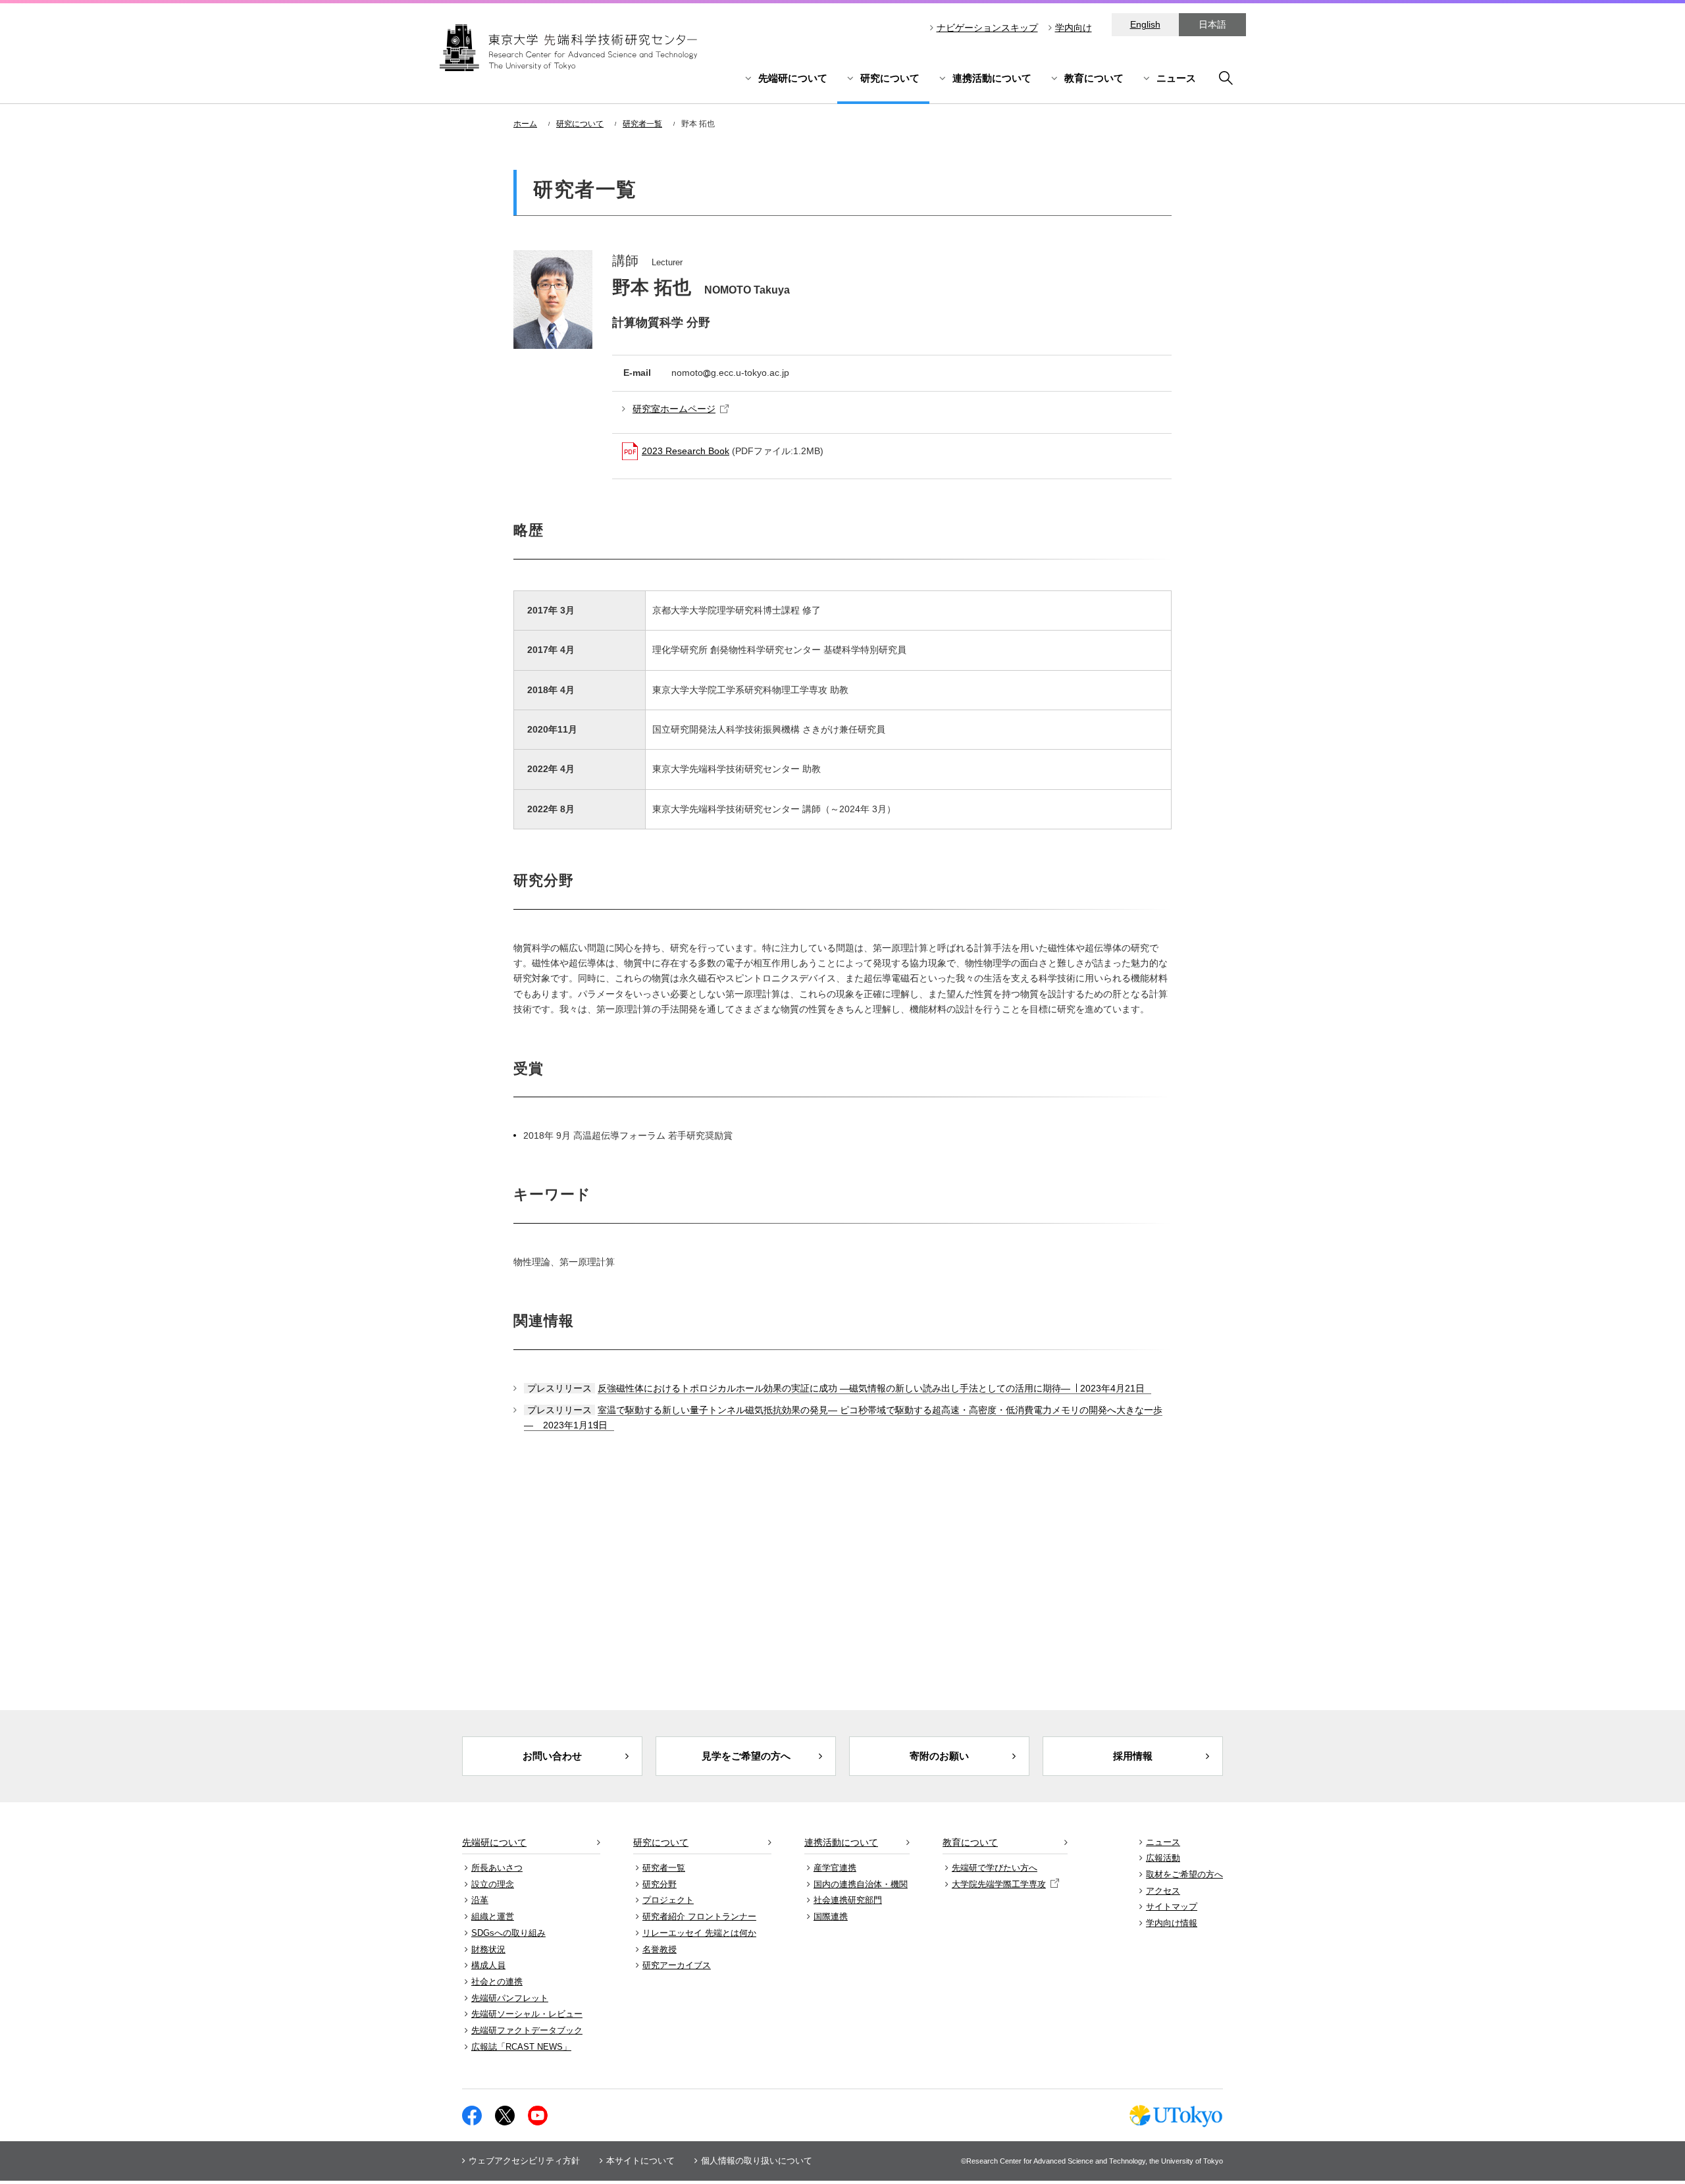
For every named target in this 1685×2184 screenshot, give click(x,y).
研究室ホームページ (674, 409)
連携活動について (992, 78)
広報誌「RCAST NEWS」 (521, 2047)
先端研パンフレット (510, 1998)
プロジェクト (668, 1900)
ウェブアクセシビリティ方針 (524, 2161)
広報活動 (1163, 1858)
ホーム (525, 124)
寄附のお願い (939, 1756)
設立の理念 (493, 1884)
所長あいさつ (497, 1868)
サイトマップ (1172, 1907)
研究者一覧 (642, 124)
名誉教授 (660, 1949)
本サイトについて (640, 2161)
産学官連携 (835, 1868)
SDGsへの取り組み (508, 1933)
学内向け (1074, 28)
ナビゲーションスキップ (987, 28)
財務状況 (488, 1949)
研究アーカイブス (677, 1965)
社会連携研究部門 (848, 1900)
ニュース (1176, 78)
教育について (1094, 78)
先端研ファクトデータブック (527, 2030)
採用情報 (1133, 1756)
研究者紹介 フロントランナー (699, 1916)
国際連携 (831, 1916)
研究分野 (660, 1884)
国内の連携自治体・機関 (861, 1884)
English (1145, 24)
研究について (890, 78)
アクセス (1163, 1891)
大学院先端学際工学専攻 (999, 1884)
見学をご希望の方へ (746, 1756)
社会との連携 (497, 1982)
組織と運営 (493, 1916)
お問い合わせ (552, 1756)
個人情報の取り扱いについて (757, 2161)
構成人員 (488, 1965)
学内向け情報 (1172, 1923)
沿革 (480, 1900)
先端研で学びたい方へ (995, 1868)
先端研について (793, 78)
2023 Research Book (686, 451)
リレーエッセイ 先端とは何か (699, 1933)
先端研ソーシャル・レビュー (527, 2014)
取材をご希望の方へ (1184, 1874)
